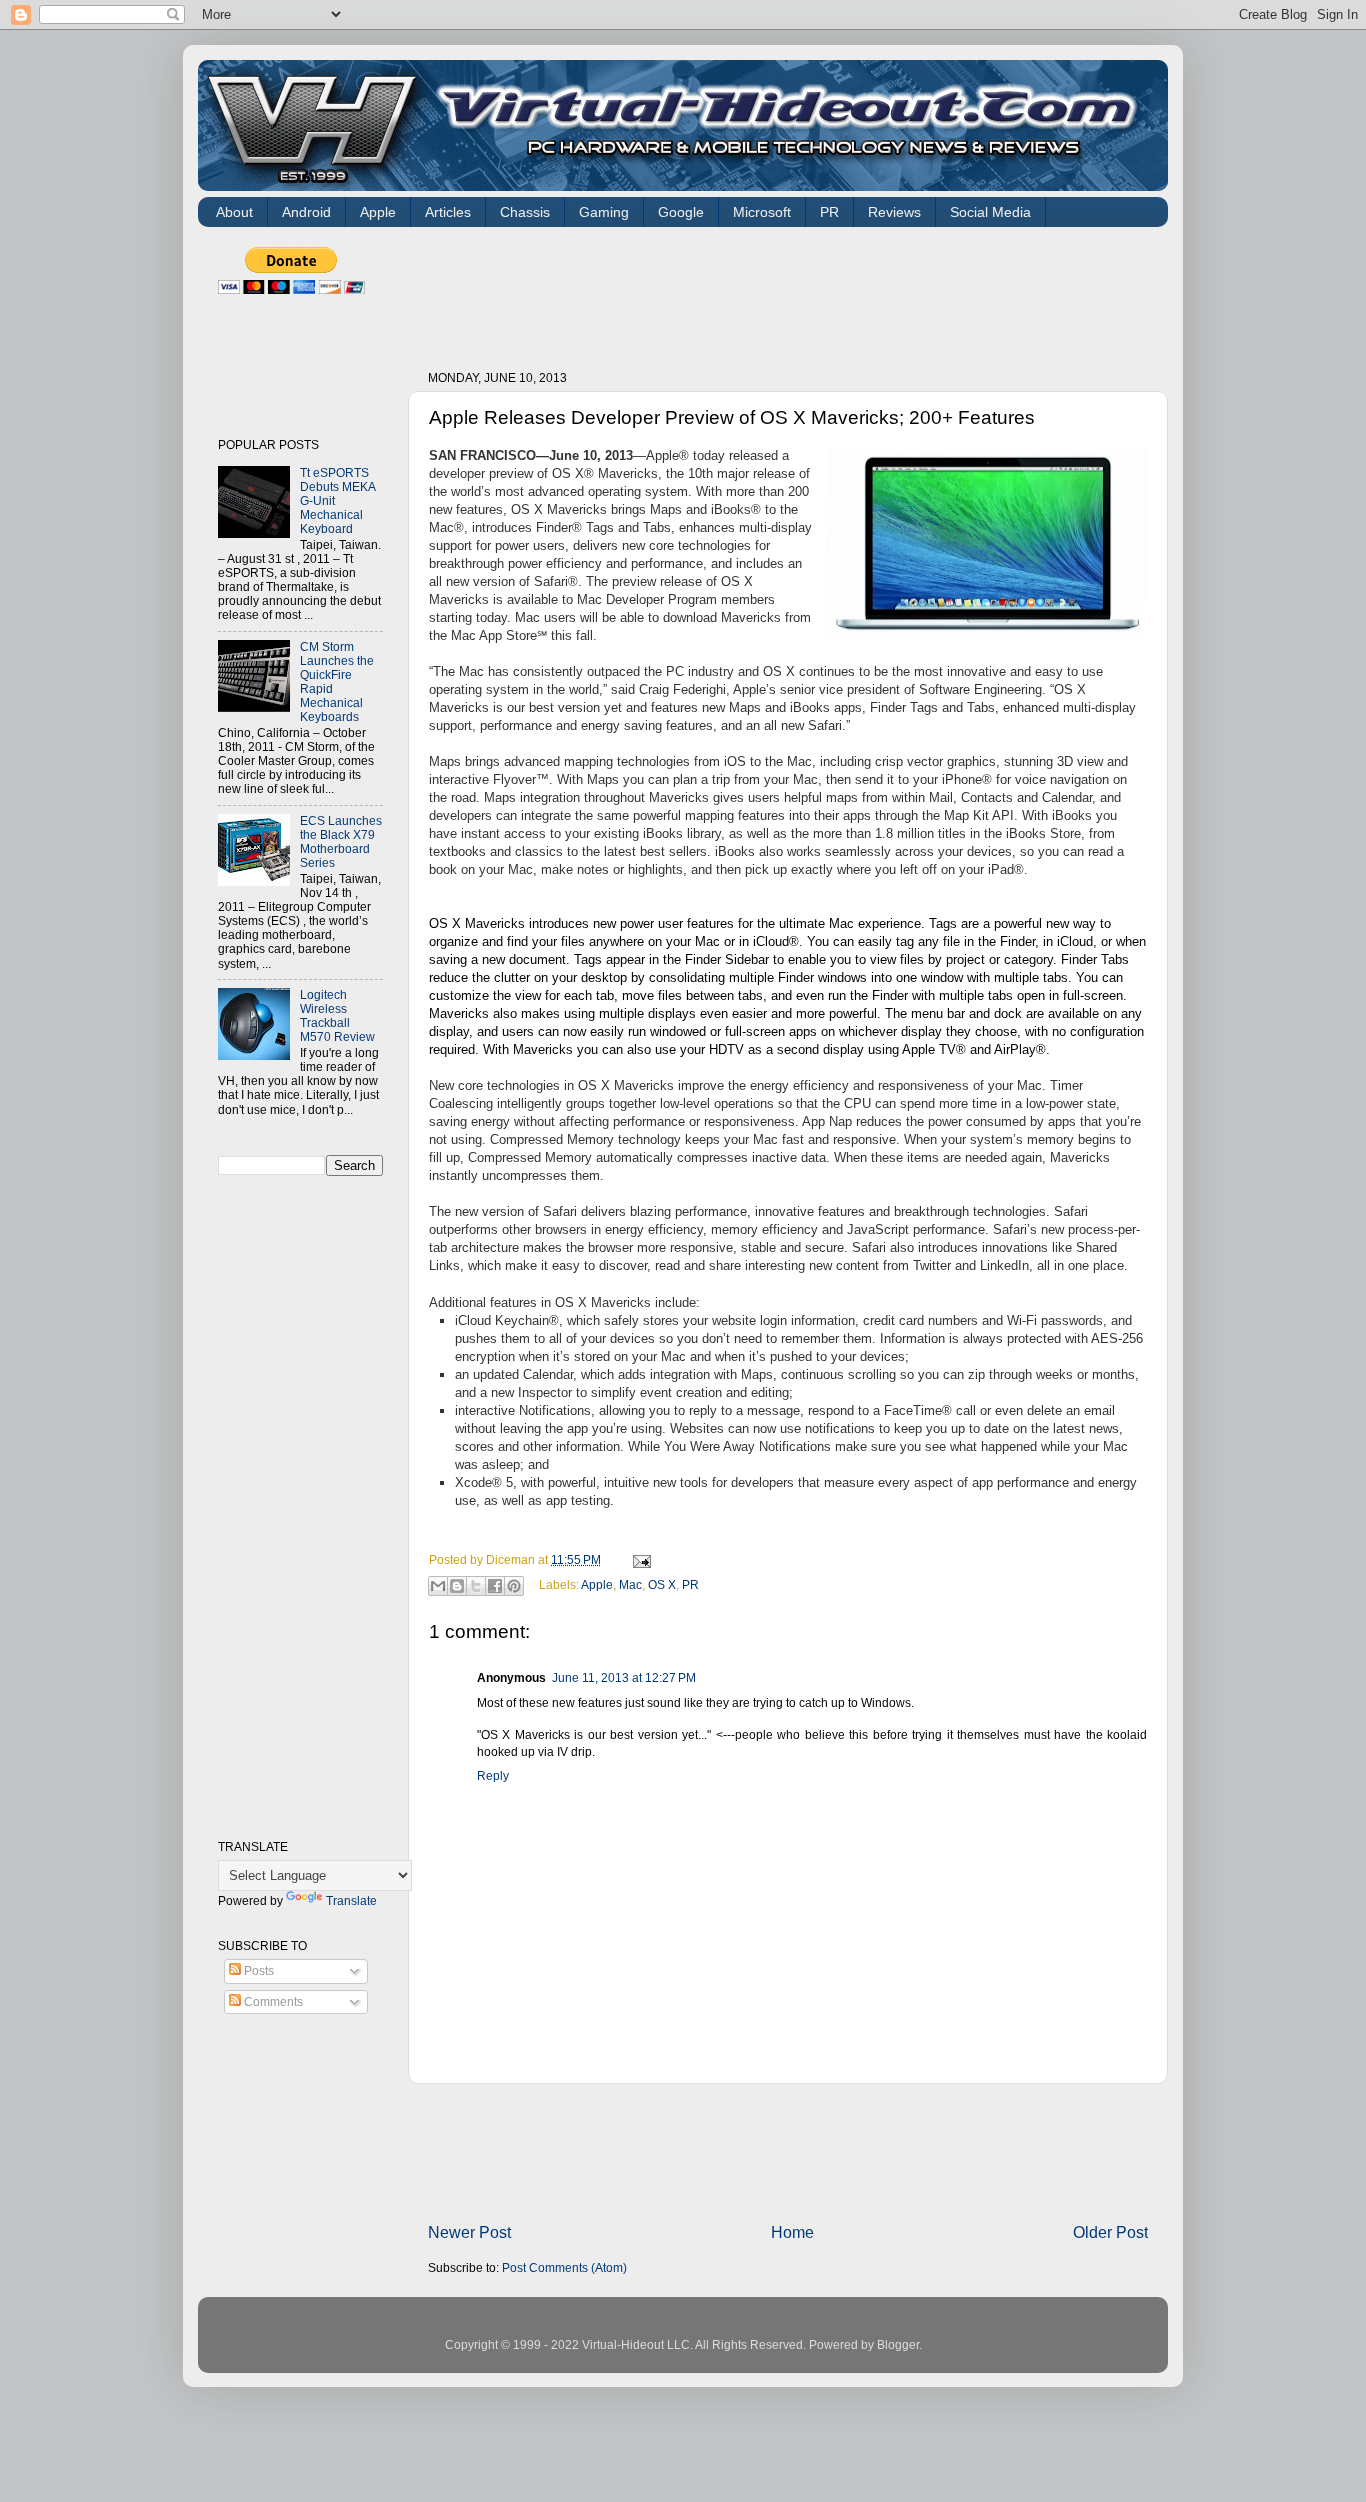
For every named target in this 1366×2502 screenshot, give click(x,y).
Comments (272, 2001)
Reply (493, 1775)
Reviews (894, 212)
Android (306, 212)
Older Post (1110, 2232)
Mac (630, 1584)
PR (829, 212)
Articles (448, 212)
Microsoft (762, 212)
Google (681, 212)
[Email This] (438, 1586)
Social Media (990, 212)
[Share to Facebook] (495, 1586)
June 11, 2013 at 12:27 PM (624, 1677)
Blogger (898, 2344)
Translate (351, 1900)
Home (792, 2232)
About (234, 212)
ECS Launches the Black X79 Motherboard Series (341, 841)
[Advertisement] (792, 292)
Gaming (604, 212)
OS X (662, 1584)
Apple (378, 212)
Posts (257, 1970)
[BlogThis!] (457, 1586)
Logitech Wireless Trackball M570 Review (337, 1015)
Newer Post (469, 2232)
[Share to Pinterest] (514, 1586)
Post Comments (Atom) (564, 2267)
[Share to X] (476, 1586)
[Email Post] (639, 1559)
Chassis (525, 212)
